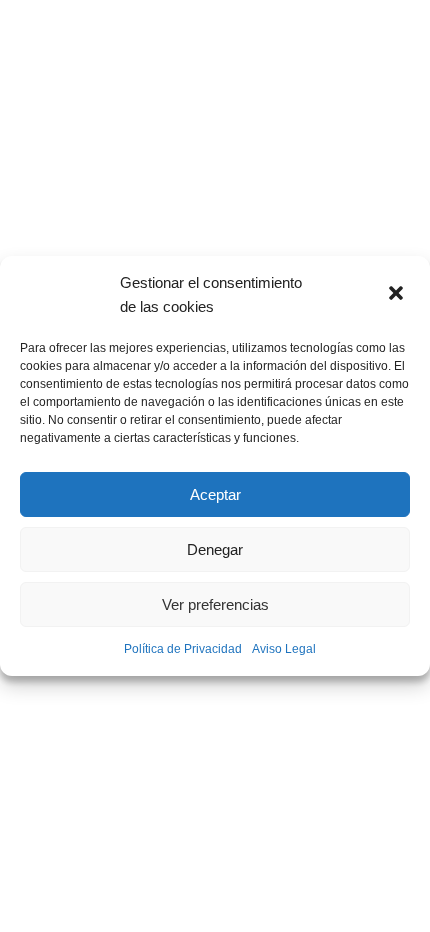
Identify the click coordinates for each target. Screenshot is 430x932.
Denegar (215, 549)
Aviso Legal (284, 649)
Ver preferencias (215, 604)
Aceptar (215, 494)
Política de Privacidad (183, 649)
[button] (398, 295)
